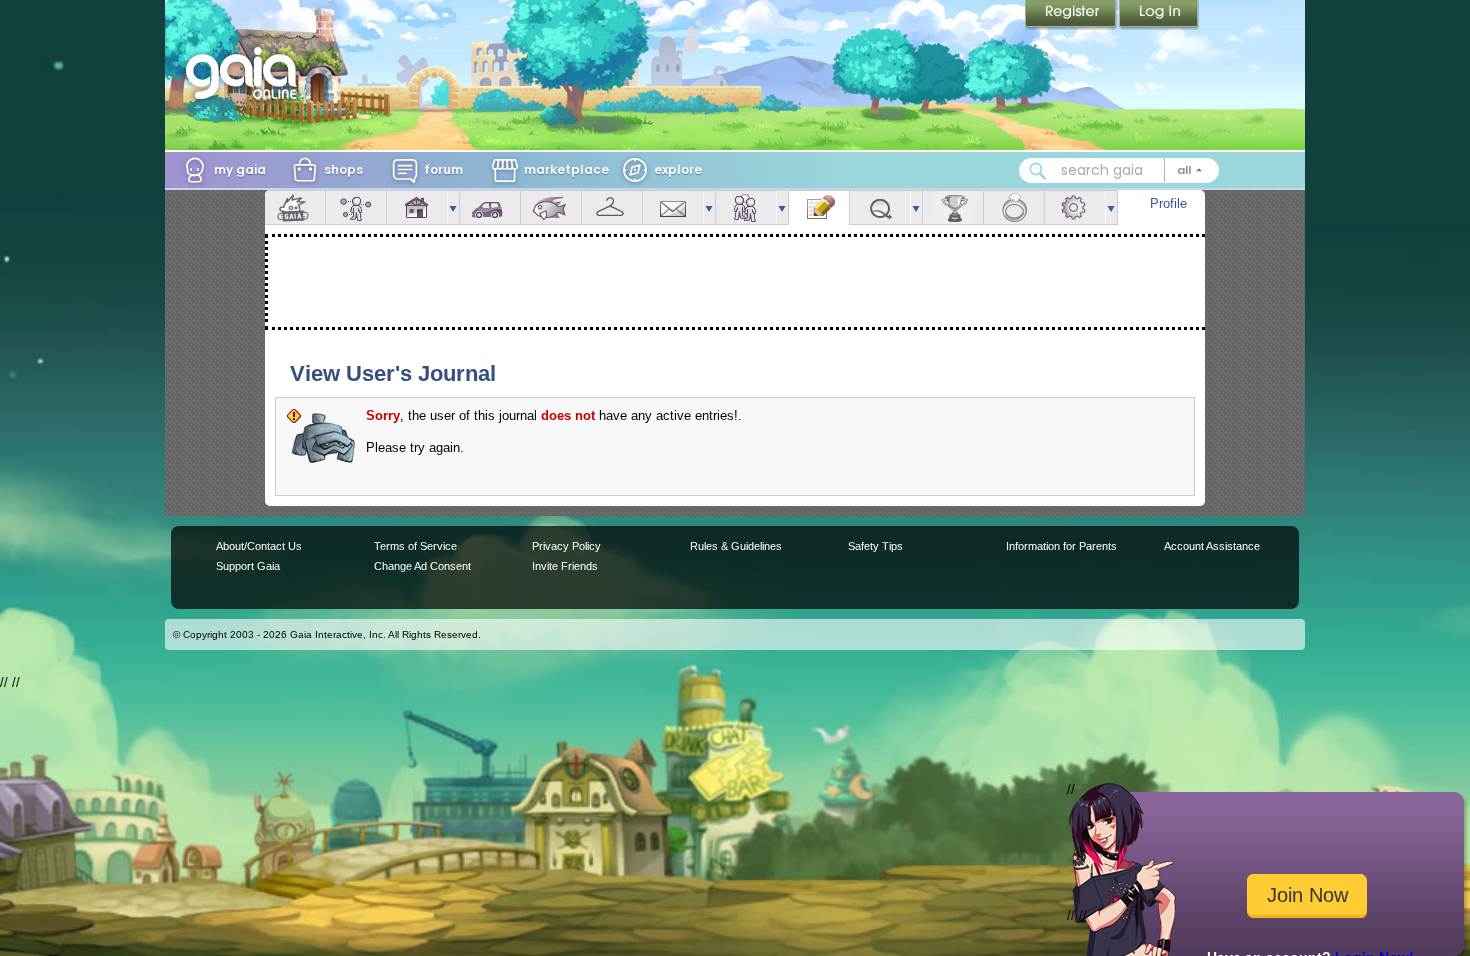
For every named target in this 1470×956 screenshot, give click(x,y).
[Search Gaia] (1038, 171)
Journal (819, 207)
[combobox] (1119, 170)
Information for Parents (1061, 546)
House (417, 207)
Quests (880, 207)
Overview (295, 207)
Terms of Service (415, 546)
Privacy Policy (566, 546)
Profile (1168, 203)
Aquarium (551, 207)
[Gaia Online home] (246, 73)
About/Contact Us (259, 546)
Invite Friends (565, 566)
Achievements (953, 207)
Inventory (612, 207)
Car (490, 207)
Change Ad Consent (422, 566)
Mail (673, 207)
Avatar (356, 207)
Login (1159, 15)
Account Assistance (1212, 546)
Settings (1075, 207)
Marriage (1014, 207)
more (453, 207)
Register (1072, 15)
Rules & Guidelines (736, 546)
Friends (746, 207)
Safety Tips (875, 546)
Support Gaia (248, 566)
